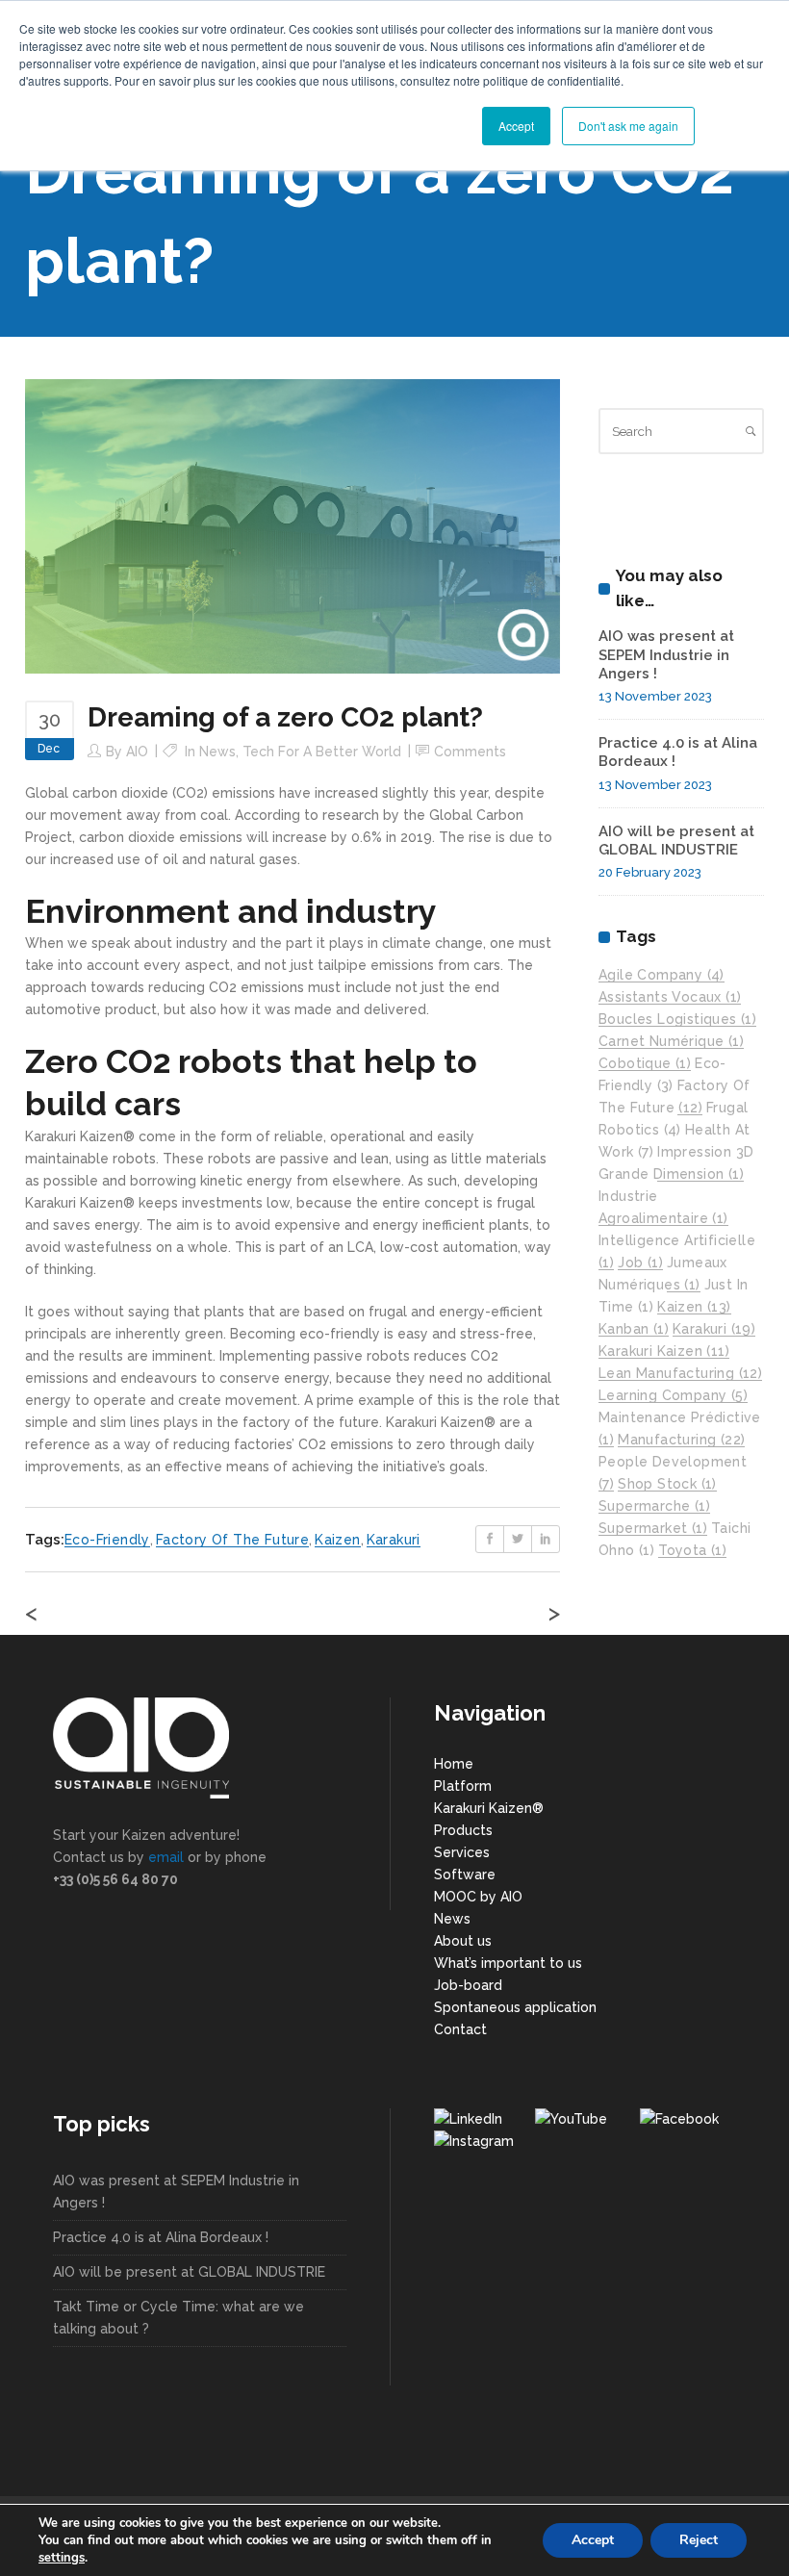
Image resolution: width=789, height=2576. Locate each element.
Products (463, 1830)
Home (454, 1764)
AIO (137, 752)
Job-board (468, 1985)
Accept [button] (516, 126)
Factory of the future (232, 1540)
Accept (593, 2540)
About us (463, 1941)
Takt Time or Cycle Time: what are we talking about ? (178, 2318)
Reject (699, 2540)
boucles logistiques (677, 1019)
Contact (460, 2029)
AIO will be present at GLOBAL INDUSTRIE (676, 841)
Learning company (673, 1395)
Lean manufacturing (680, 1373)
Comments (470, 752)
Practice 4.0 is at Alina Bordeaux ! (161, 2237)
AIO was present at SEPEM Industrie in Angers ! (666, 655)
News (217, 752)
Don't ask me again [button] (628, 126)
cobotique (645, 1063)
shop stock (667, 1484)
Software (465, 1875)
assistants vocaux (670, 997)
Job (640, 1262)
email (166, 1857)
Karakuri (394, 1540)
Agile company (662, 975)
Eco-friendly (107, 1540)
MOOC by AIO (478, 1897)
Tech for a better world (322, 752)
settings (62, 2558)
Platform (463, 1786)
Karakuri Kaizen (664, 1351)
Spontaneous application (515, 2007)
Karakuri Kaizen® (489, 1808)
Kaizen (337, 1540)
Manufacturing (681, 1440)
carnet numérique (671, 1041)
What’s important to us (508, 1963)
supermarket (653, 1528)
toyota (692, 1550)
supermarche (654, 1506)
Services (462, 1852)
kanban (634, 1329)
